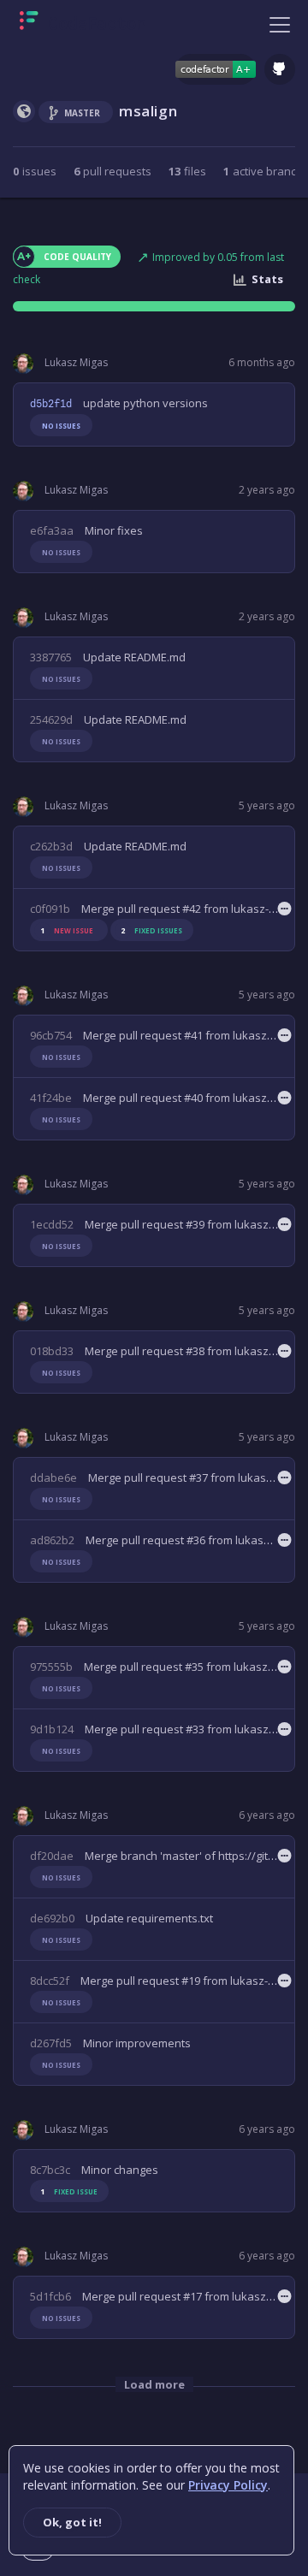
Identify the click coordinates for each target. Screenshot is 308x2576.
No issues (61, 426)
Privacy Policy (228, 2485)
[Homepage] (83, 24)
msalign (148, 111)
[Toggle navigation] (280, 24)
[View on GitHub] (280, 69)
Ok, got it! (72, 2522)
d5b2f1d (51, 404)
